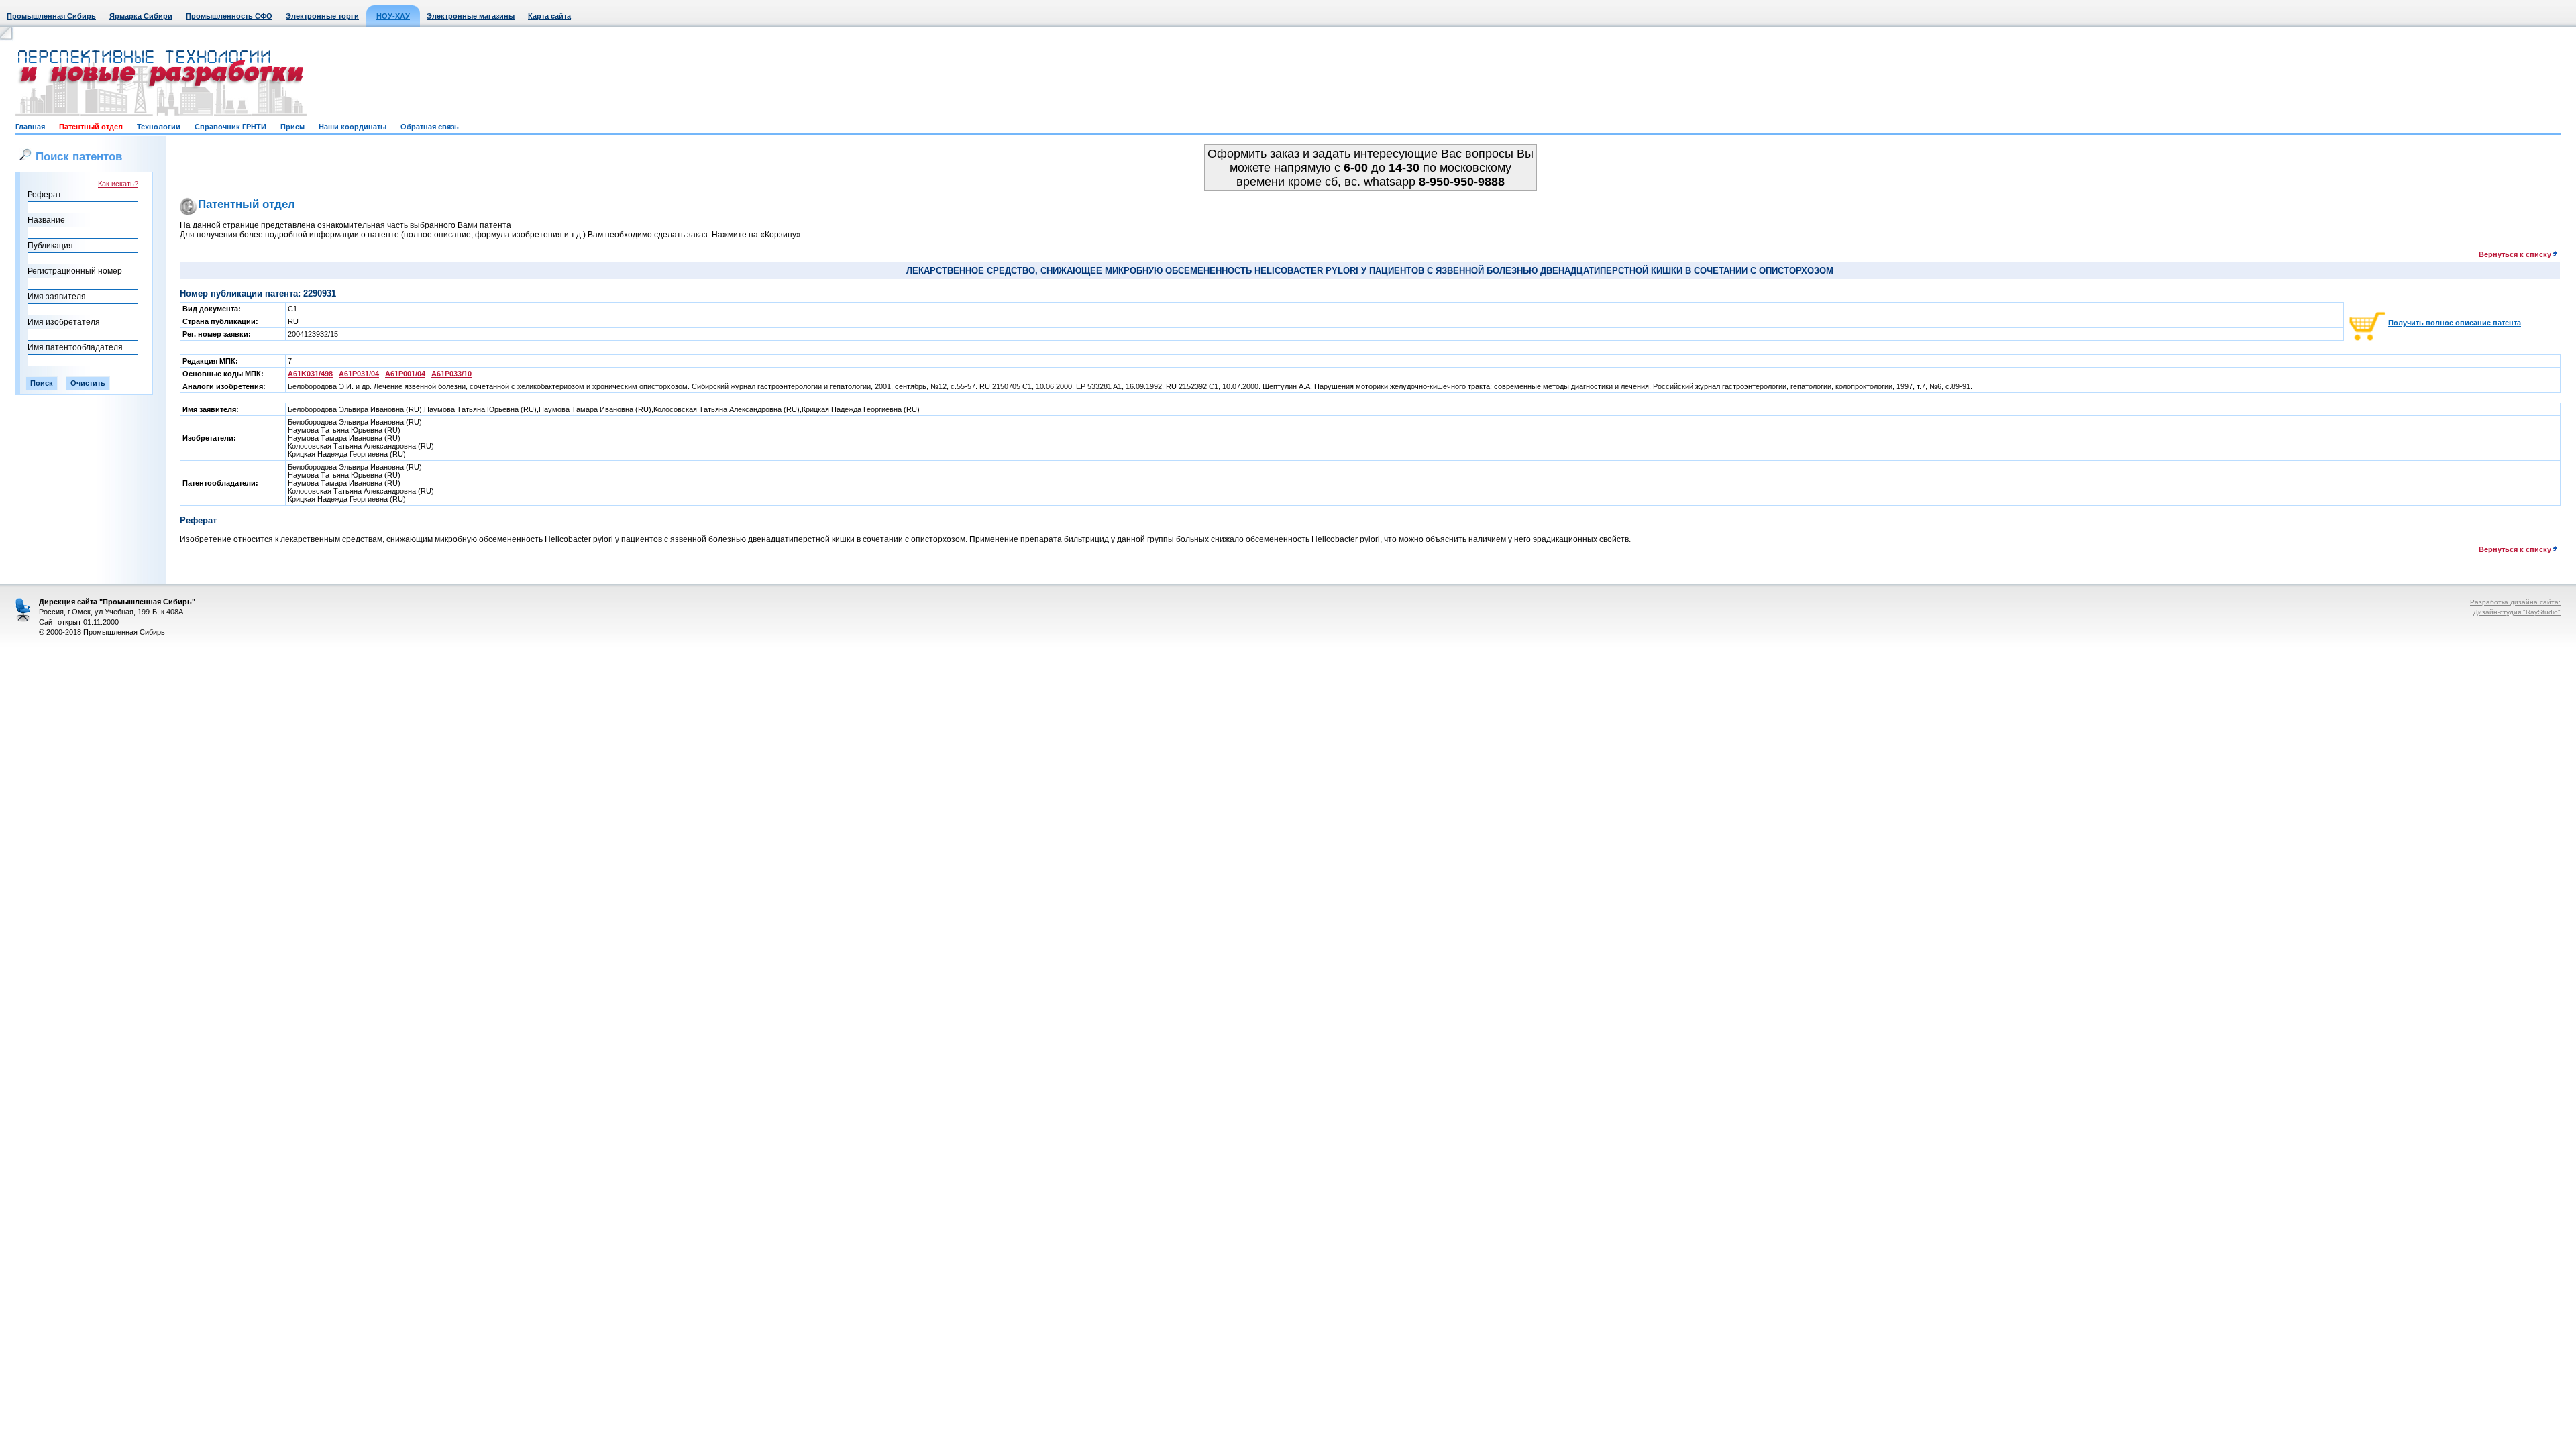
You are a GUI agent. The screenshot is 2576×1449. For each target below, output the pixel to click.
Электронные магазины (471, 16)
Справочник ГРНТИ (230, 127)
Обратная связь (430, 127)
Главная (30, 127)
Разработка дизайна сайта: (2515, 602)
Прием (292, 127)
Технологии (159, 127)
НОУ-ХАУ (393, 16)
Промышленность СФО (229, 16)
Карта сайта (549, 16)
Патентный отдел (91, 127)
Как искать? (118, 184)
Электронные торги (322, 16)
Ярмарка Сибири (141, 16)
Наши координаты (353, 127)
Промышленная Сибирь (51, 16)
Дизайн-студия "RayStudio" (2517, 612)
